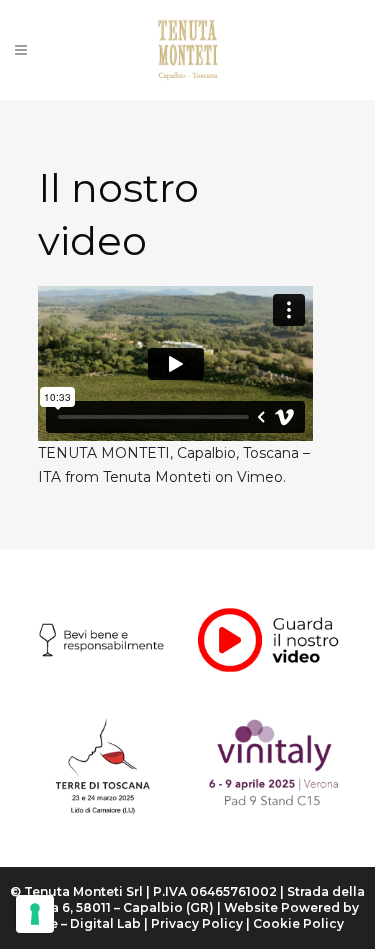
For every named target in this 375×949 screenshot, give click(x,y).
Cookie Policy (298, 923)
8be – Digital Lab (86, 923)
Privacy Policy (197, 923)
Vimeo (260, 477)
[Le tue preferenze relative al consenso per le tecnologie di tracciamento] (35, 914)
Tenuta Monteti (157, 477)
